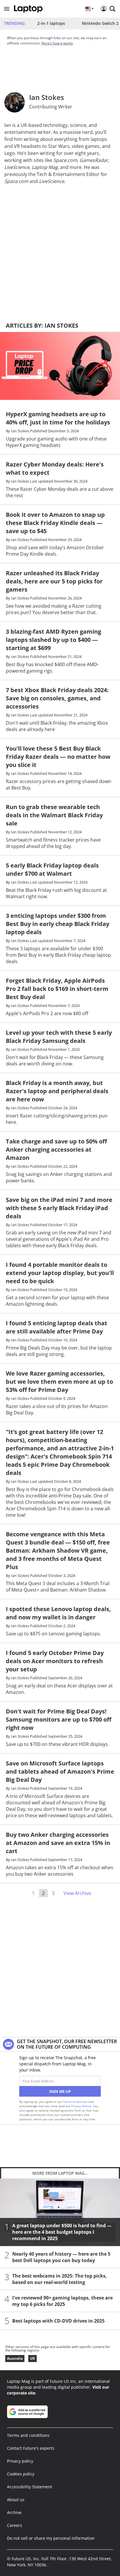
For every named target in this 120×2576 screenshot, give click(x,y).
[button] (7, 9)
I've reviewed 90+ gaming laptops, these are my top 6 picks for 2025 (62, 2301)
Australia (15, 2358)
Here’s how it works (57, 43)
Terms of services (76, 2102)
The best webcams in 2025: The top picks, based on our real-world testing (60, 2279)
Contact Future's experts (31, 2448)
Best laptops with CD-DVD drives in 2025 (58, 2321)
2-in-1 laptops (51, 23)
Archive (14, 2512)
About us (16, 2500)
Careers (15, 2525)
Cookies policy (21, 2474)
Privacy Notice (81, 2106)
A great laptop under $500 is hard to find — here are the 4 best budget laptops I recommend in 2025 (62, 2232)
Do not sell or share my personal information (51, 2538)
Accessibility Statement (30, 2487)
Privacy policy (20, 2461)
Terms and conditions (28, 2435)
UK (32, 2358)
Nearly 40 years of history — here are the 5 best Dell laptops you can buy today (61, 2257)
